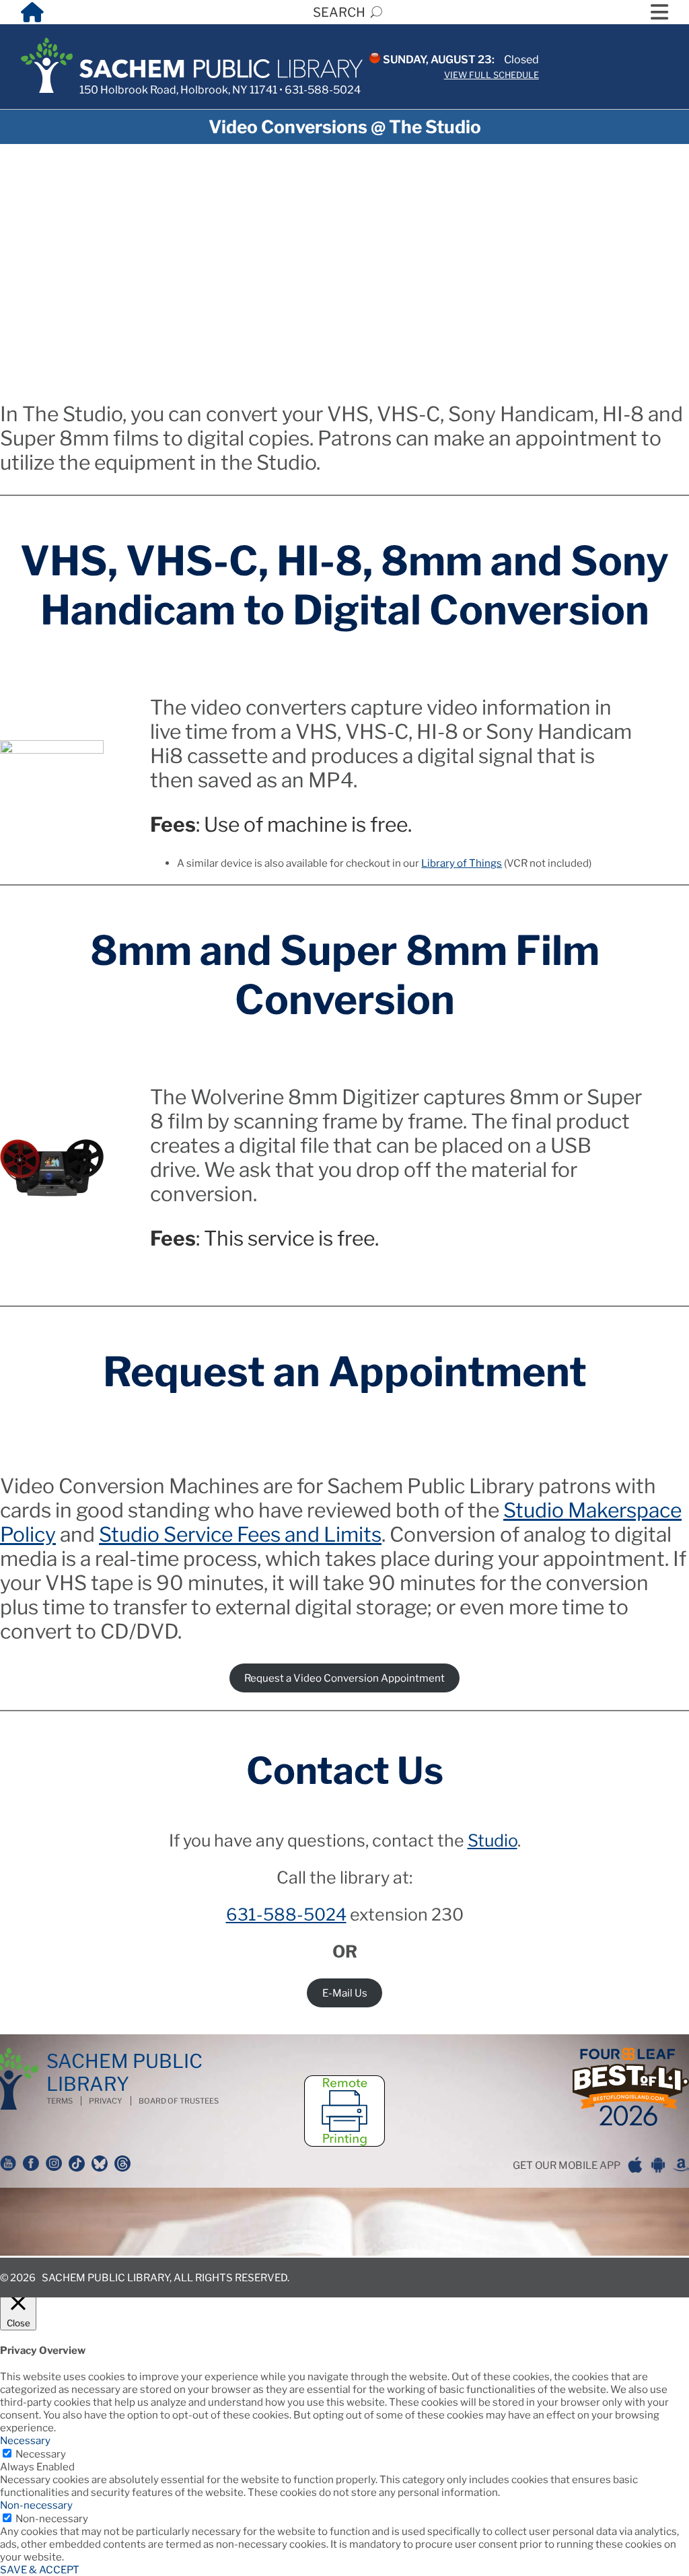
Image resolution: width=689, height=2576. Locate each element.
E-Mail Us (345, 1993)
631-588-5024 (323, 90)
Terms (60, 2101)
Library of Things (462, 863)
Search (339, 12)
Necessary (41, 2454)
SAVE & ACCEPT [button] (40, 2570)
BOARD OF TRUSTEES (179, 2101)
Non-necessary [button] (36, 2505)
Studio (493, 1840)
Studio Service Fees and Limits (240, 1534)
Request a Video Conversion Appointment (344, 1678)
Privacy (106, 2101)
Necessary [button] (25, 2440)
